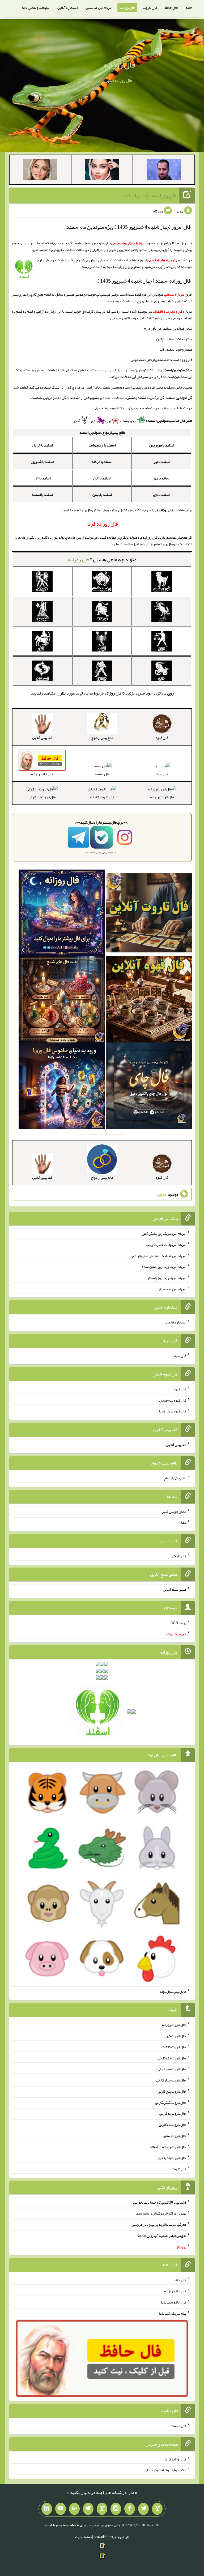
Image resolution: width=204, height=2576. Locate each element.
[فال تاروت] (149, 914)
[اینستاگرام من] (116, 2509)
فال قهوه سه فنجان (173, 1400)
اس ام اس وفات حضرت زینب (166, 1245)
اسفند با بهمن (102, 495)
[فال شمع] (62, 1000)
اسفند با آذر (42, 478)
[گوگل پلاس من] (74, 2509)
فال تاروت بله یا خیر (172, 2158)
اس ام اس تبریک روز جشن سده (164, 1267)
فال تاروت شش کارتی (171, 2102)
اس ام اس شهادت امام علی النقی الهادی (159, 1255)
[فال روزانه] (62, 914)
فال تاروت (150, 7)
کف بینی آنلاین (176, 1445)
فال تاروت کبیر (175, 2036)
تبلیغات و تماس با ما (36, 7)
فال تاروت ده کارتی (173, 2124)
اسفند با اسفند (42, 495)
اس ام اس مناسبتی (99, 7)
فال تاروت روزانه (162, 797)
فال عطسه (102, 774)
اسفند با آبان (102, 478)
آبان (77, 421)
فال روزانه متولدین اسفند (150, 195)
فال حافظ (171, 7)
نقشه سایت (83, 2537)
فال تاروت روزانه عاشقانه (168, 2147)
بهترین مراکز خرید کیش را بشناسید (161, 2213)
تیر (109, 421)
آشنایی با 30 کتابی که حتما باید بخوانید (160, 2202)
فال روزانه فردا (175, 2459)
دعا (184, 1522)
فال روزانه (127, 7)
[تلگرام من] (143, 2509)
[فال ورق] (62, 1087)
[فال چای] (149, 1087)
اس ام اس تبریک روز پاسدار (167, 1278)
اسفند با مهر (162, 478)
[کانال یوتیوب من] (61, 2509)
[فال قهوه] (149, 1000)
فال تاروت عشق (175, 2136)
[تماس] (102, 2509)
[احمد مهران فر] (164, 171)
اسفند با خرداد (42, 445)
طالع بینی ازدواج (175, 1478)
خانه (189, 7)
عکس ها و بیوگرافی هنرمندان (165, 2470)
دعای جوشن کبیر (174, 1511)
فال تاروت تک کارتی (172, 2058)
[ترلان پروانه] (102, 171)
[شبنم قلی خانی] (40, 171)
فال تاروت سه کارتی (172, 2069)
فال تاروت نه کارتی (173, 2113)
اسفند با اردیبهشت (102, 445)
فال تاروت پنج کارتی (172, 2091)
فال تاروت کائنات (102, 797)
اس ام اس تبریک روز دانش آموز (164, 1233)
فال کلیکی (179, 1556)
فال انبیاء (162, 774)
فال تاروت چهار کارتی (171, 2080)
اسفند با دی (162, 495)
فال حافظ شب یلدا (174, 2302)
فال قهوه (180, 1389)
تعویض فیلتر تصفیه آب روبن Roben (161, 2236)
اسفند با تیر (162, 462)
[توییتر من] (88, 2509)
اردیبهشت (129, 421)
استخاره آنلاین (67, 7)
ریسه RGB (178, 1623)
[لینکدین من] (47, 2509)
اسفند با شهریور (42, 462)
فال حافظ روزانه (175, 2291)
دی (94, 421)
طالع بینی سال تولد (173, 1991)
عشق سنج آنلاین (175, 1589)
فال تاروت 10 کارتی (42, 797)
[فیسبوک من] (130, 2509)
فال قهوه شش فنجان (171, 1411)
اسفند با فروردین (162, 445)
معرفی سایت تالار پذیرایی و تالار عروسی (159, 2224)
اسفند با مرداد (102, 462)
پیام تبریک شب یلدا (173, 2313)
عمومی (162, 1194)
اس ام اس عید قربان (172, 1289)
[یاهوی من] (157, 2509)
